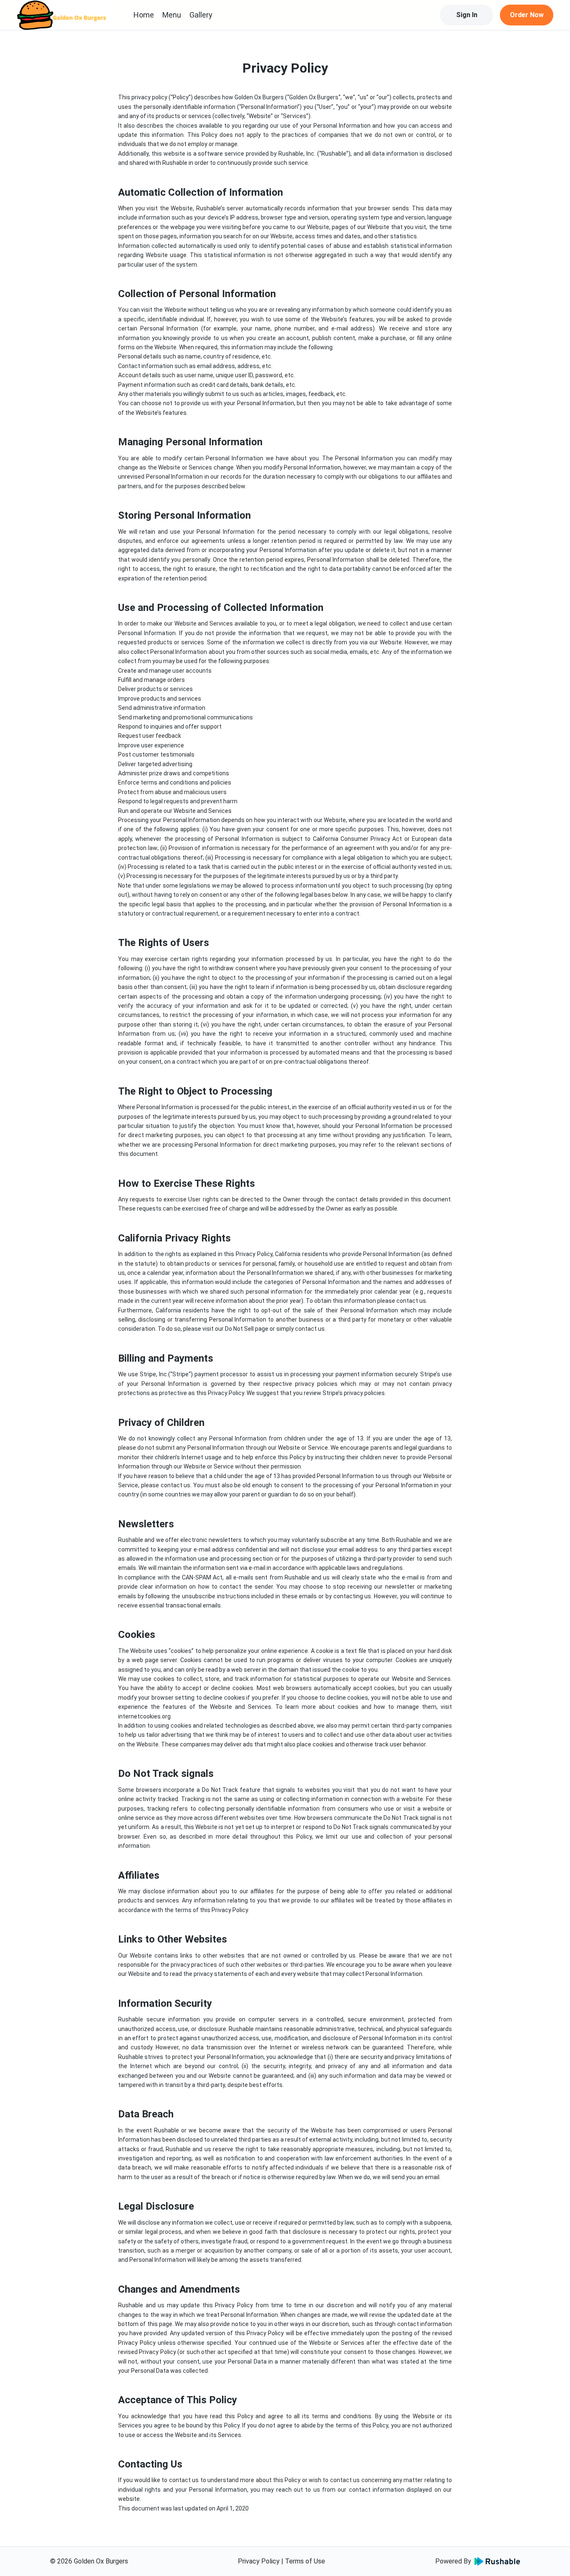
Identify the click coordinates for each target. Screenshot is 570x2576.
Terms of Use (305, 2561)
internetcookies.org (144, 1716)
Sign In (467, 15)
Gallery (201, 15)
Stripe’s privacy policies (354, 1393)
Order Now (527, 15)
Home (144, 15)
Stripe (180, 1374)
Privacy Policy (259, 2561)
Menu (172, 15)
